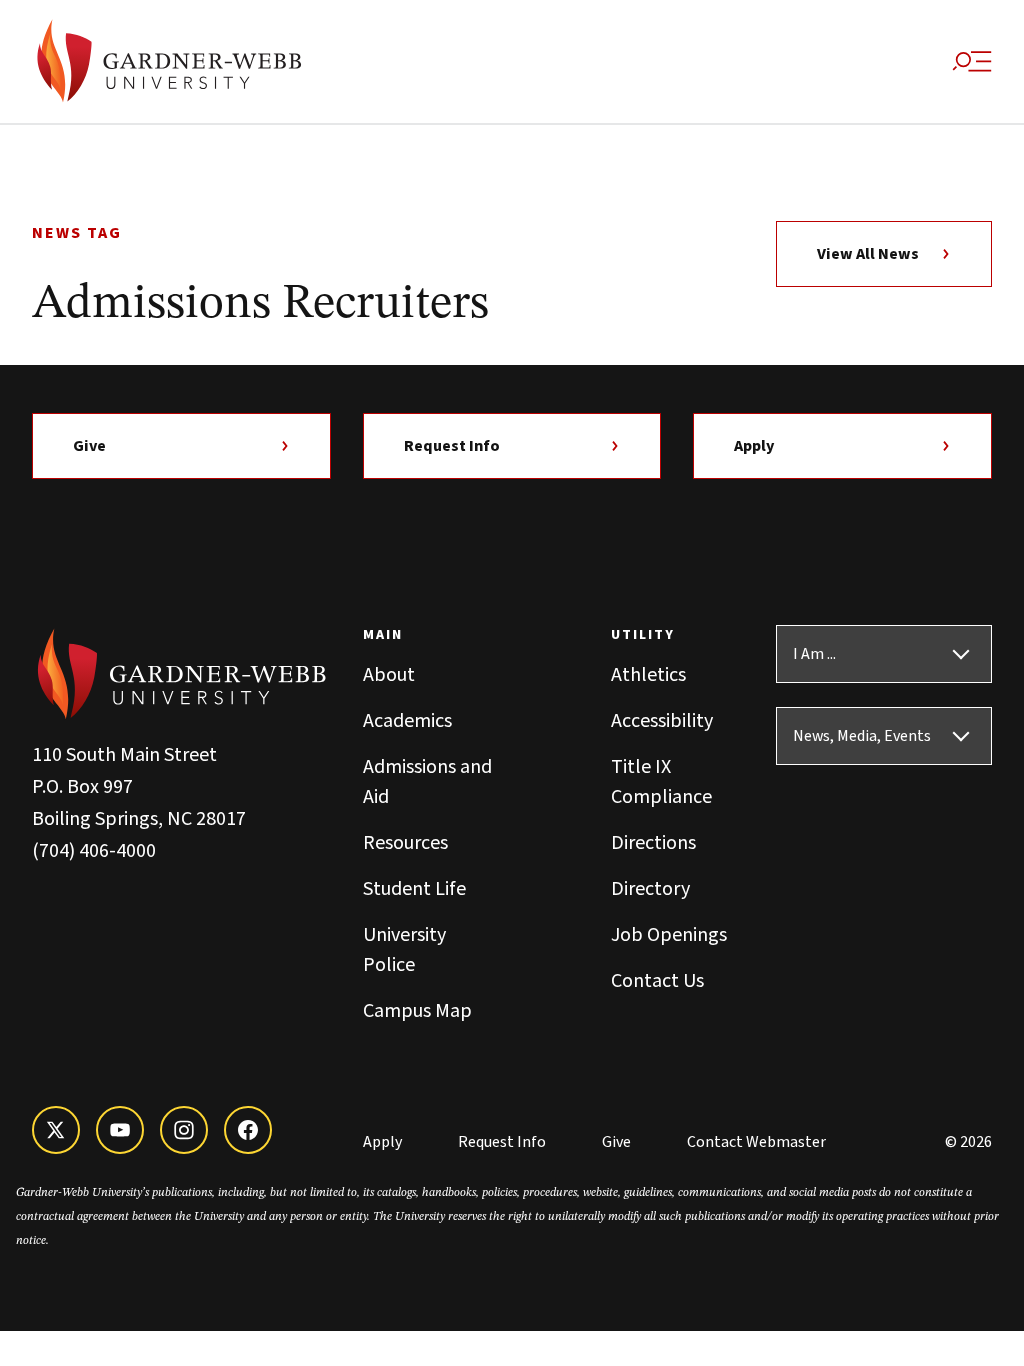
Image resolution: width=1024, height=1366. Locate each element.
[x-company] (56, 1130)
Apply (754, 446)
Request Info (452, 446)
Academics (407, 721)
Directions (653, 843)
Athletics (648, 675)
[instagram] (184, 1130)
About (389, 675)
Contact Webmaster (756, 1142)
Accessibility (662, 721)
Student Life (414, 889)
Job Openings (669, 935)
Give (89, 446)
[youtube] (120, 1130)
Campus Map (417, 1011)
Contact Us (657, 981)
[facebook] (248, 1130)
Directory (650, 889)
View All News (868, 254)
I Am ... (814, 654)
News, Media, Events (862, 736)
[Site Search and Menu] (972, 62)
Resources (405, 843)
